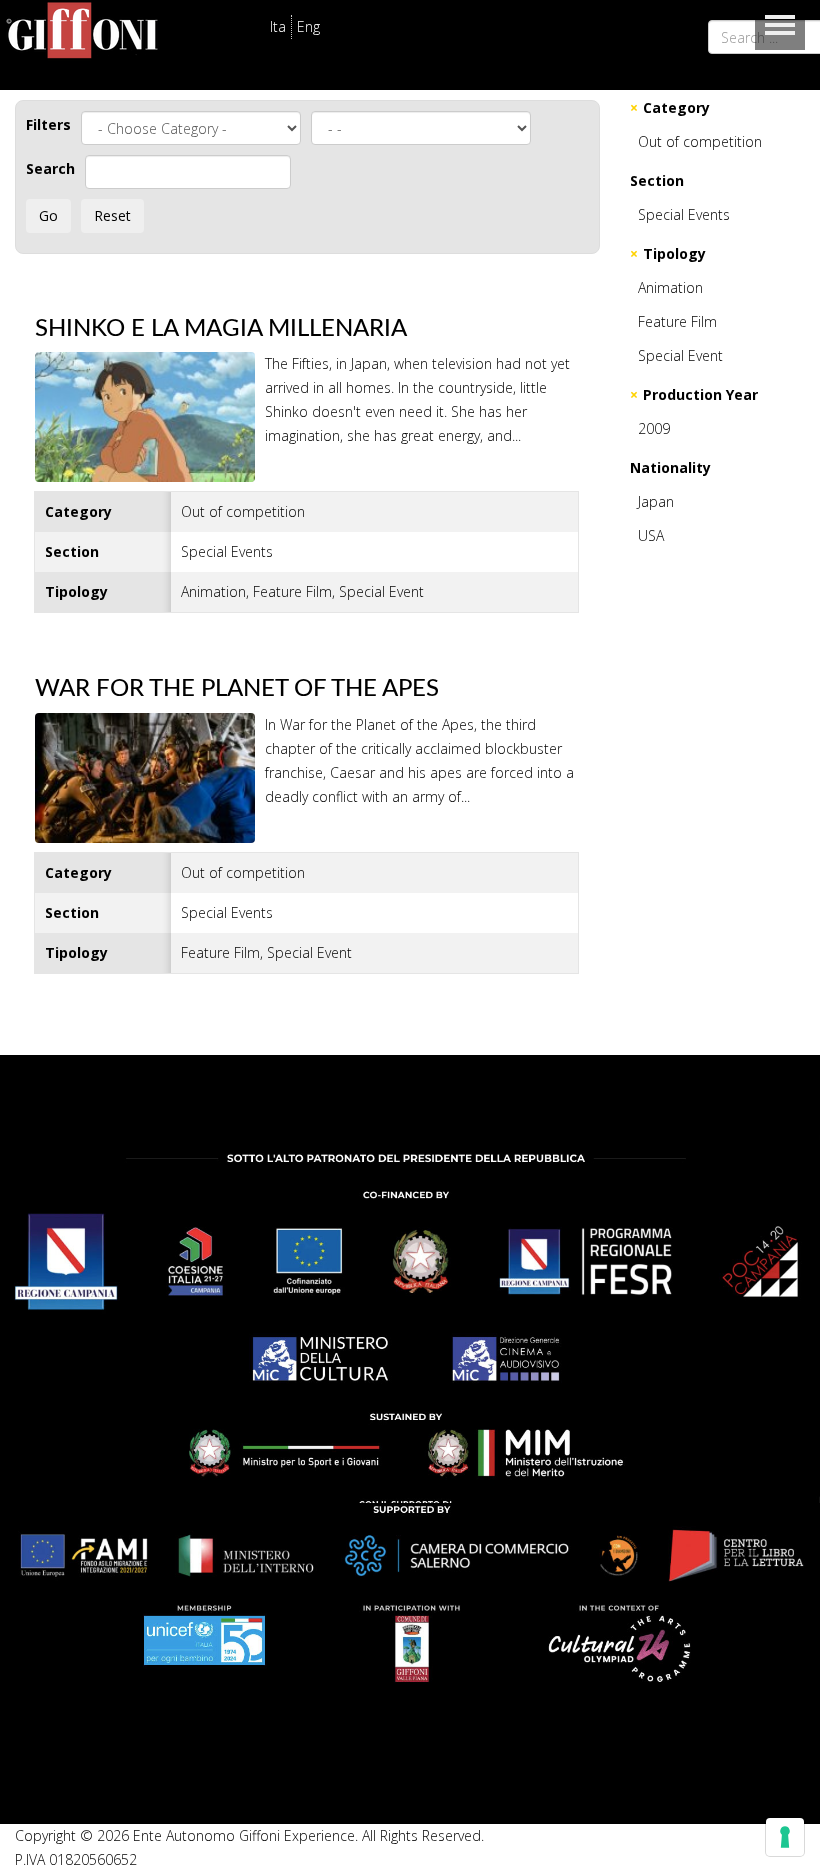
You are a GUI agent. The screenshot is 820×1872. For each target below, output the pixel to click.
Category (676, 107)
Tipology (674, 253)
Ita (278, 26)
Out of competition (700, 141)
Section (657, 180)
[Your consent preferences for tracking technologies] (785, 1837)
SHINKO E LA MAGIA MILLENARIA (221, 329)
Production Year (700, 394)
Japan (656, 501)
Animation (670, 287)
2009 (654, 428)
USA (651, 535)
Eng (308, 26)
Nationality (670, 467)
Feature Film (677, 321)
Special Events (684, 214)
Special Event (680, 355)
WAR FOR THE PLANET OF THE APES (237, 689)
